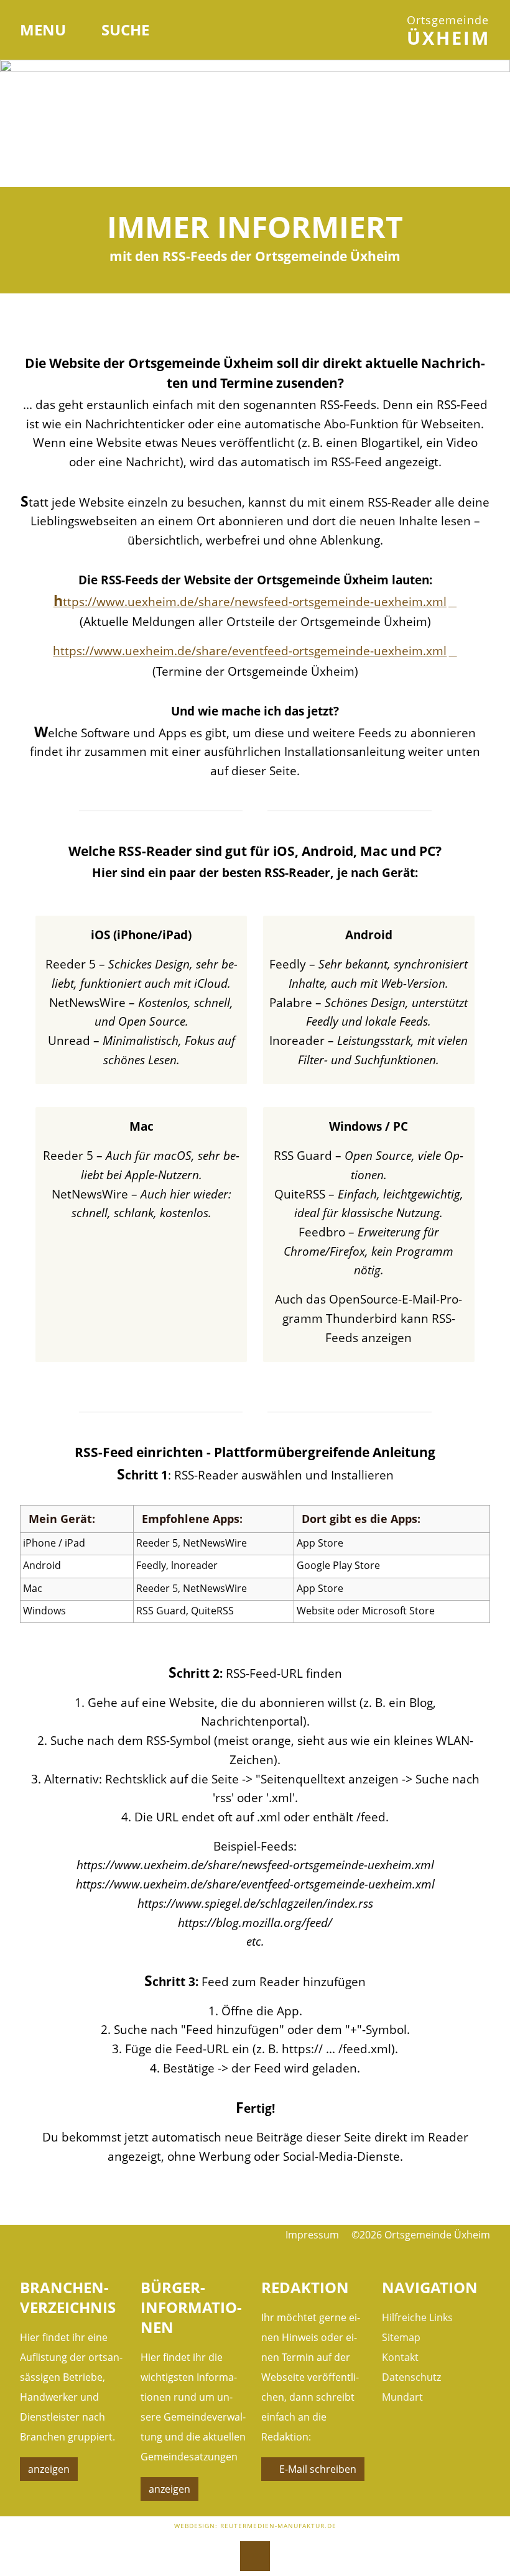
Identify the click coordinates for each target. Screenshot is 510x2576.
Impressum (312, 2235)
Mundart (402, 2397)
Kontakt (400, 2357)
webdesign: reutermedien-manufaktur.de (255, 2526)
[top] (255, 2556)
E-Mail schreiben (318, 2469)
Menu (45, 30)
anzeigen (49, 2469)
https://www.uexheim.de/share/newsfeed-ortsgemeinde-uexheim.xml (250, 601)
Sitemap (401, 2337)
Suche (125, 30)
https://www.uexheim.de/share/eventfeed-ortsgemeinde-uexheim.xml (250, 651)
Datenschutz (411, 2377)
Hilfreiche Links (417, 2317)
